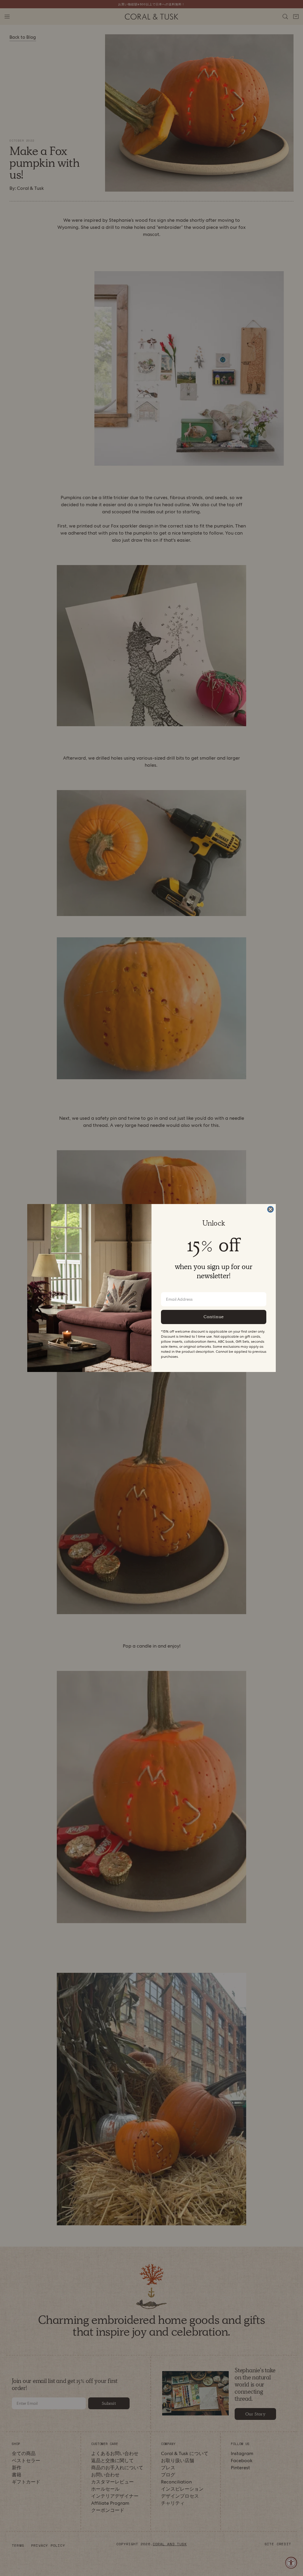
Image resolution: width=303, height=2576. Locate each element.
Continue (214, 1317)
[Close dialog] (270, 1209)
